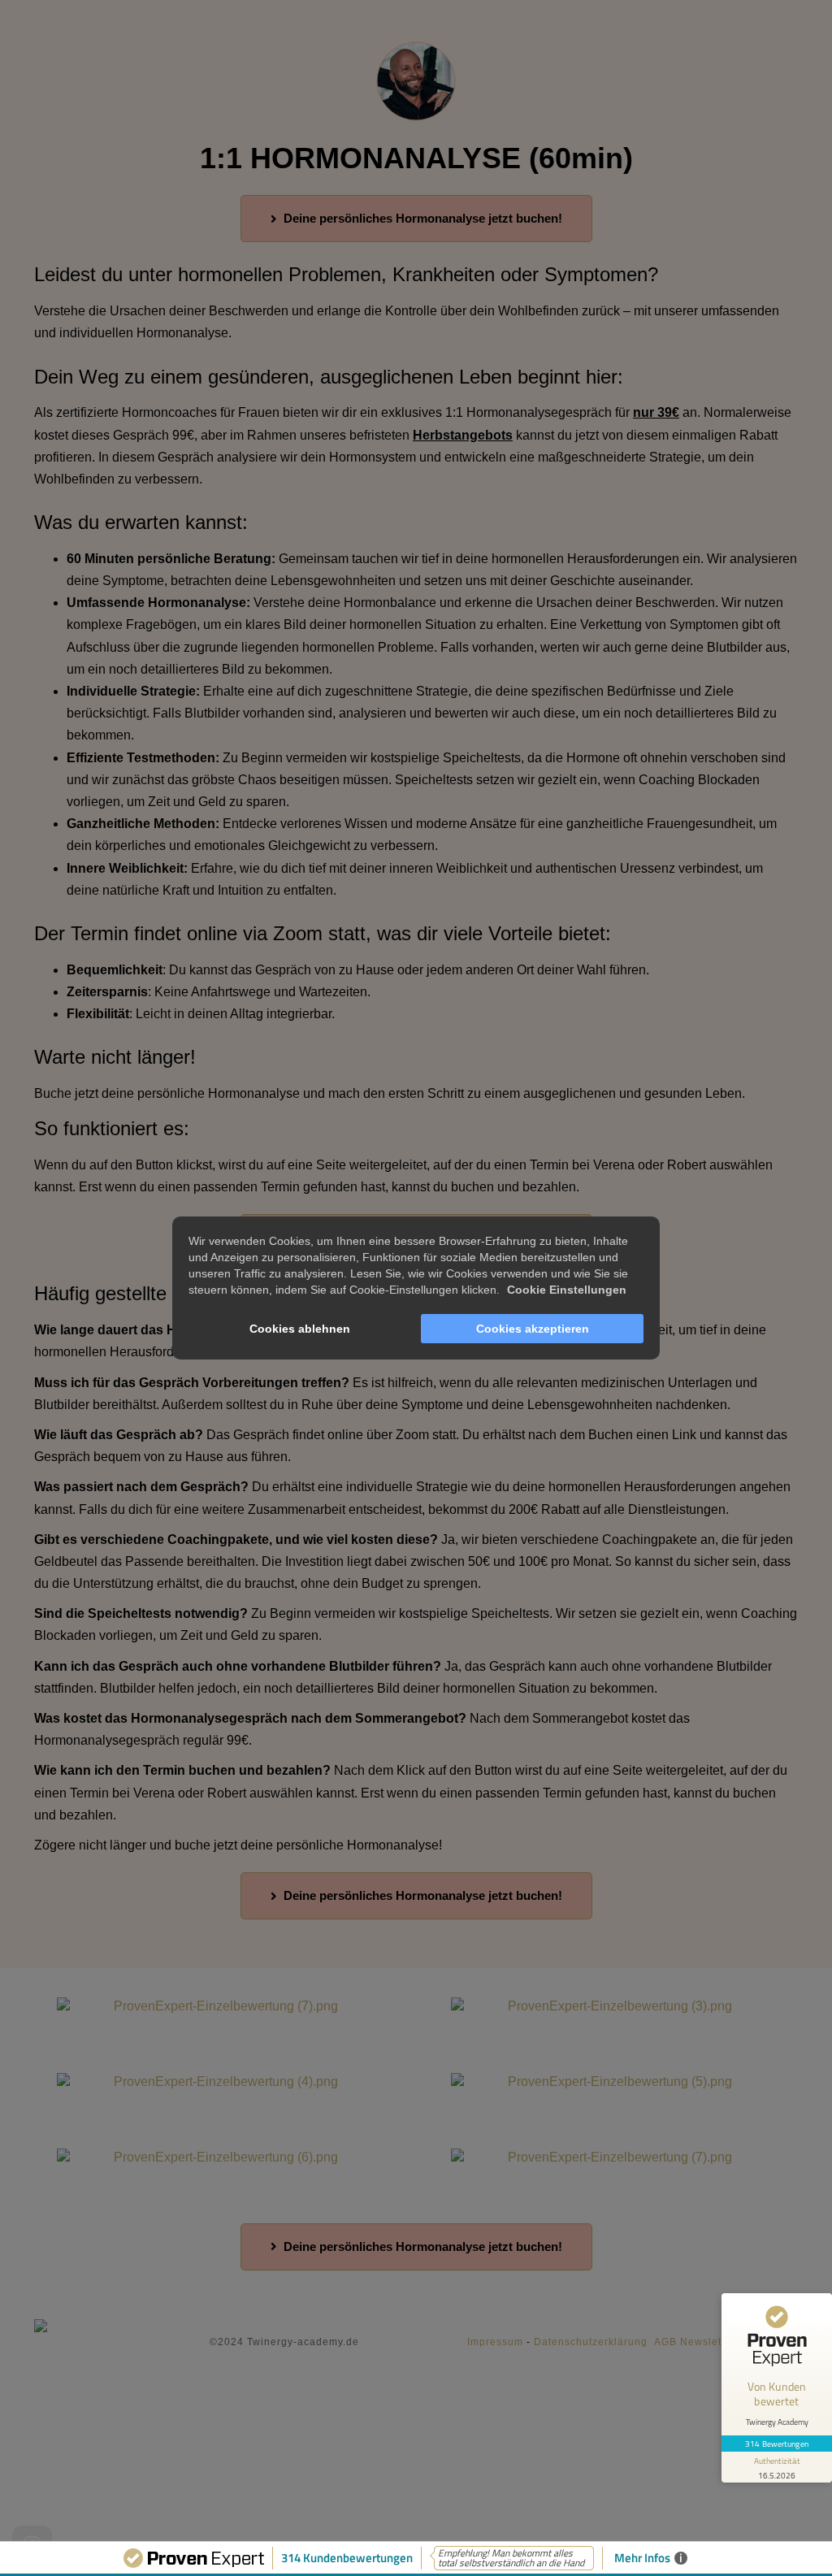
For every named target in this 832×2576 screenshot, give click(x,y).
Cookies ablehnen (300, 1329)
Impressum (495, 2342)
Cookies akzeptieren (533, 1329)
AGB (665, 2342)
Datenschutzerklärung (591, 2342)
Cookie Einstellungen (567, 1290)
